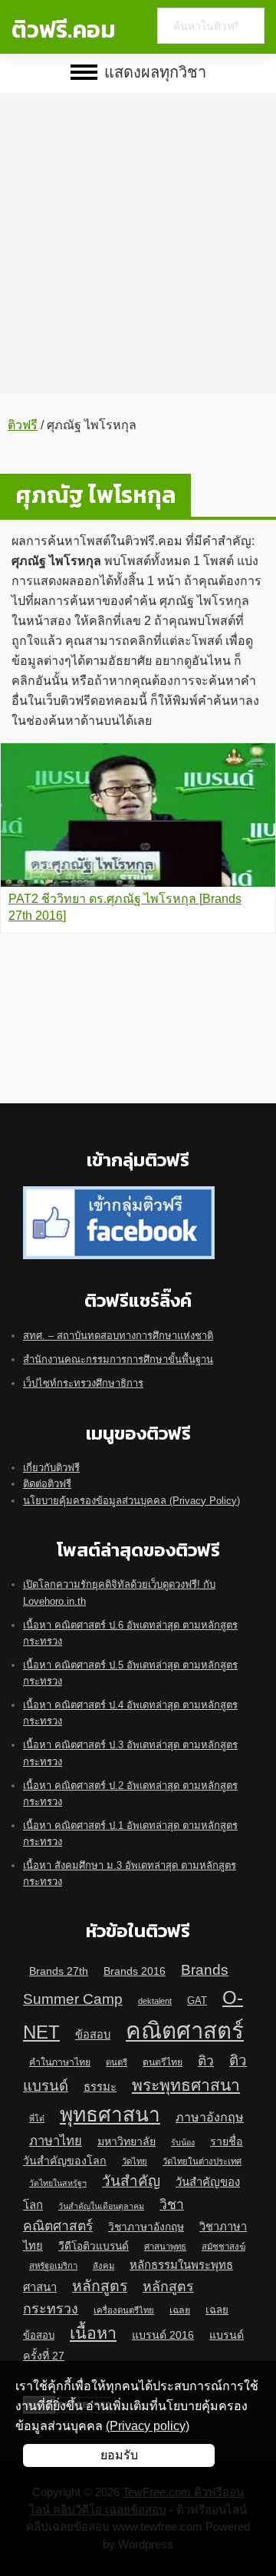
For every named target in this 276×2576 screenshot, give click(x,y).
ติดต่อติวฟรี (47, 1484)
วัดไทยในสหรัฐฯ (58, 2183)
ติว (206, 2061)
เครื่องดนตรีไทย (124, 2310)
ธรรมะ (100, 2087)
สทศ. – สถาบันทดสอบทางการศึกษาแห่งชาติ (118, 1336)
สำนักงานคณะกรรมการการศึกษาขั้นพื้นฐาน (118, 1359)
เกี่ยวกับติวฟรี (51, 1468)
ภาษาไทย (56, 2141)
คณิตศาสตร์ (185, 2030)
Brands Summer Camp (126, 1984)
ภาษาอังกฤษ (210, 2117)
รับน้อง (183, 2142)
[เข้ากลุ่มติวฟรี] (119, 1194)
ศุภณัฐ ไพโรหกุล (95, 495)
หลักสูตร (100, 2286)
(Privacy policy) (148, 2426)
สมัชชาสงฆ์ (223, 2247)
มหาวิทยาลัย (127, 2141)
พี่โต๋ (37, 2118)
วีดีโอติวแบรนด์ (94, 2246)
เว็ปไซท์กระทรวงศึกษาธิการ (83, 1383)
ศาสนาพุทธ (165, 2247)
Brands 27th (59, 1971)
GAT (197, 2001)
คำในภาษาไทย (60, 2062)
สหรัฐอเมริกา (53, 2266)
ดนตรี (117, 2062)
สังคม (103, 2266)
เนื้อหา (93, 2333)
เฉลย (180, 2310)
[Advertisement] (138, 231)
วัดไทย (135, 2161)
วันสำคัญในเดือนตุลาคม (101, 2206)
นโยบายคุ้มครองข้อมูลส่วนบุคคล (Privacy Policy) (131, 1501)
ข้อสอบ (93, 2035)
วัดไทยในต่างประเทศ (202, 2161)
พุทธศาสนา (110, 2115)
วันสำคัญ (131, 2181)
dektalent (155, 2001)
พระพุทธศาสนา (186, 2085)
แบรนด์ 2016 (163, 2335)
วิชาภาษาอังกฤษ (146, 2227)
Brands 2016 (135, 1971)
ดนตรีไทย (163, 2062)
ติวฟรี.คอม (63, 30)
